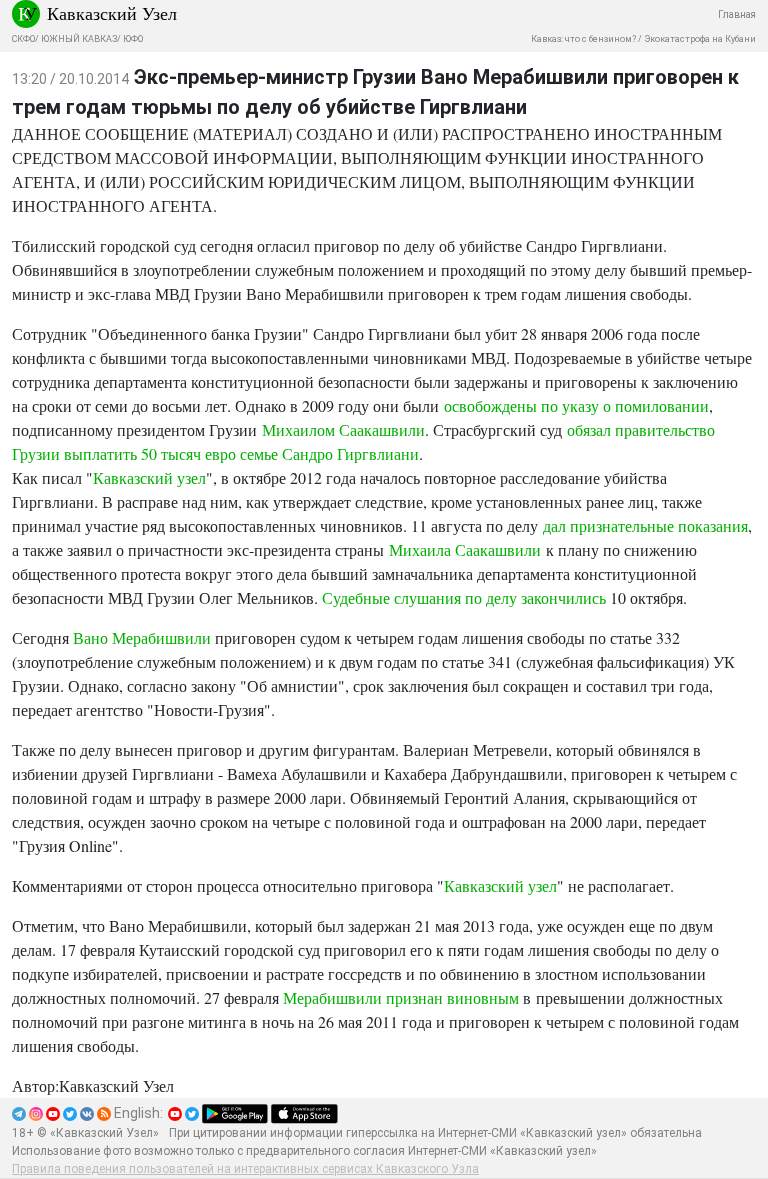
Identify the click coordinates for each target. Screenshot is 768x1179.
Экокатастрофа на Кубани (700, 39)
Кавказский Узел (112, 13)
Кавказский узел (149, 477)
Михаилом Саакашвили (343, 429)
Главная (737, 14)
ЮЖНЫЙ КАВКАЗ (79, 39)
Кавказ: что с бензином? (583, 39)
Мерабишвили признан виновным (401, 997)
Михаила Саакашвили (465, 549)
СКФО (23, 39)
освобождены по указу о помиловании (576, 405)
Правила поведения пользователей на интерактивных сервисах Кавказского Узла (245, 1169)
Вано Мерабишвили (142, 637)
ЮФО (133, 39)
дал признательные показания (645, 525)
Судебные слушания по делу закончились (464, 597)
